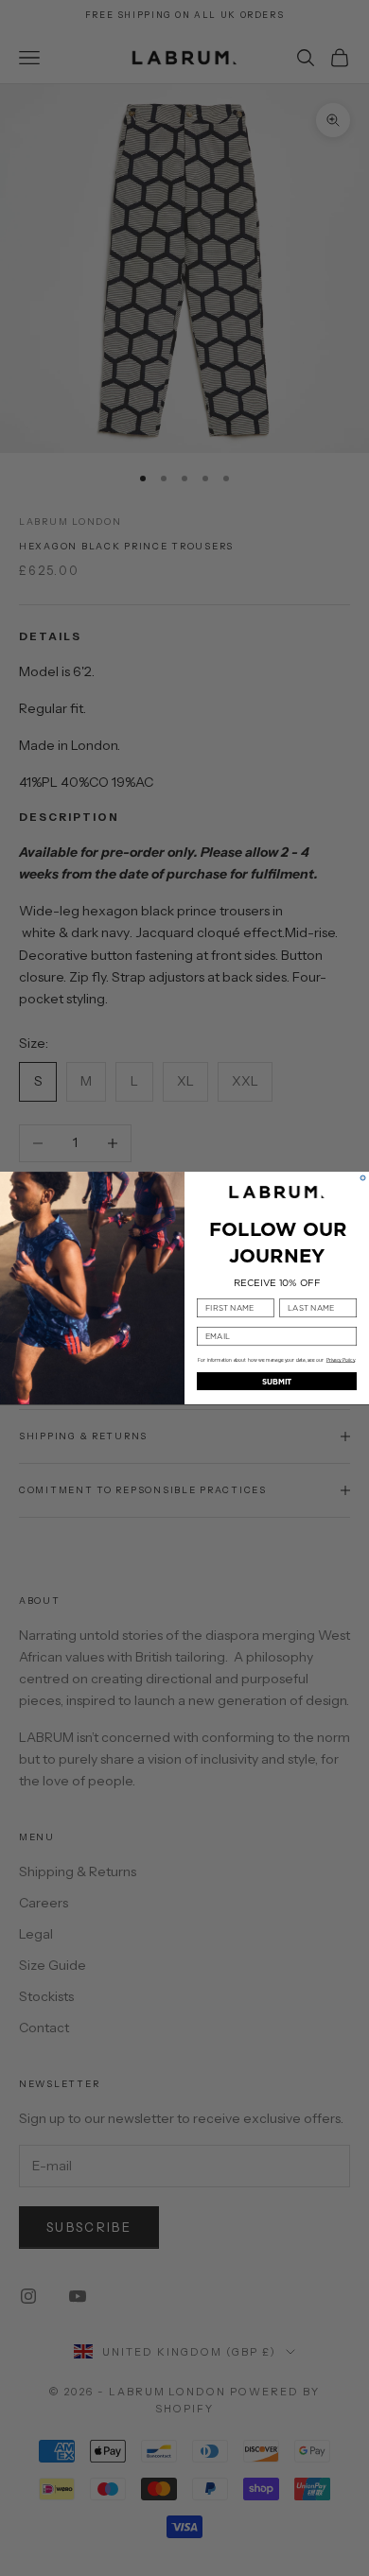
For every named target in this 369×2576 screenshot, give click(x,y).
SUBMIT (277, 1381)
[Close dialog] (363, 1178)
